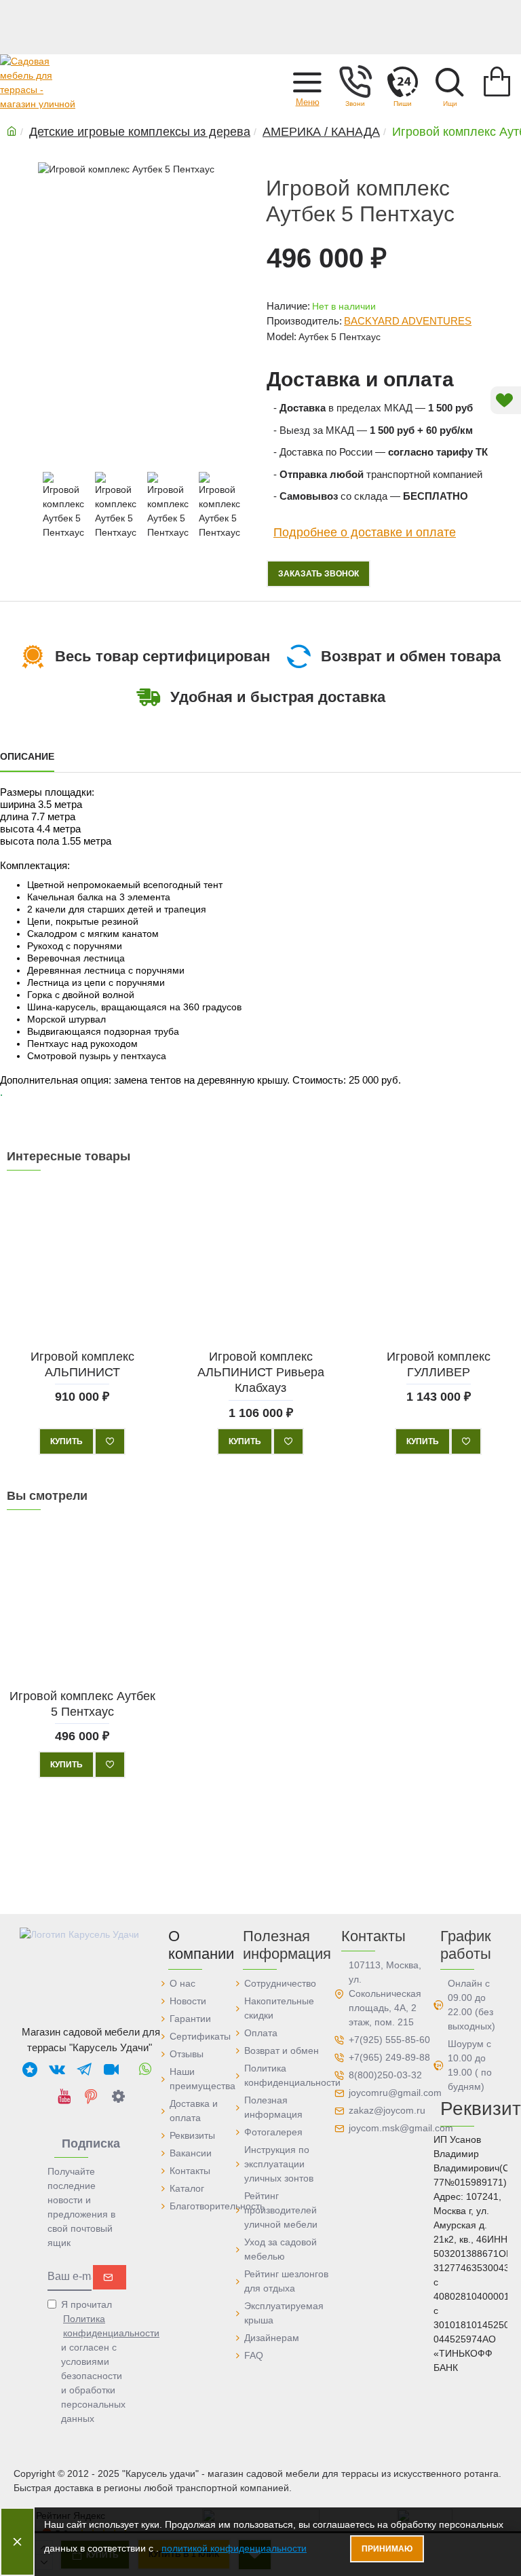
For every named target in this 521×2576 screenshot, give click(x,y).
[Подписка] (110, 2277)
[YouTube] (64, 2096)
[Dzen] (118, 2096)
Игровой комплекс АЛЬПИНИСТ (82, 1364)
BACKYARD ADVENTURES (408, 321)
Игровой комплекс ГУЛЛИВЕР (439, 1364)
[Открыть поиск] (450, 81)
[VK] (57, 2069)
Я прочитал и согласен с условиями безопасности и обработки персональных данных (94, 2361)
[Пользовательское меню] (355, 81)
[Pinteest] (91, 2096)
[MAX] (30, 2069)
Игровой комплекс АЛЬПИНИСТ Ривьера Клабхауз (260, 1373)
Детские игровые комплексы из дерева (140, 132)
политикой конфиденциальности (234, 2548)
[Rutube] (111, 2069)
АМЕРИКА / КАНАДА (321, 132)
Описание (27, 756)
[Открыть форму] (402, 81)
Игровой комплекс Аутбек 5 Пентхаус (82, 1703)
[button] (307, 81)
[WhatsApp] (145, 2069)
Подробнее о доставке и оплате (365, 532)
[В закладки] (110, 1441)
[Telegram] (84, 2069)
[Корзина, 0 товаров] (497, 81)
